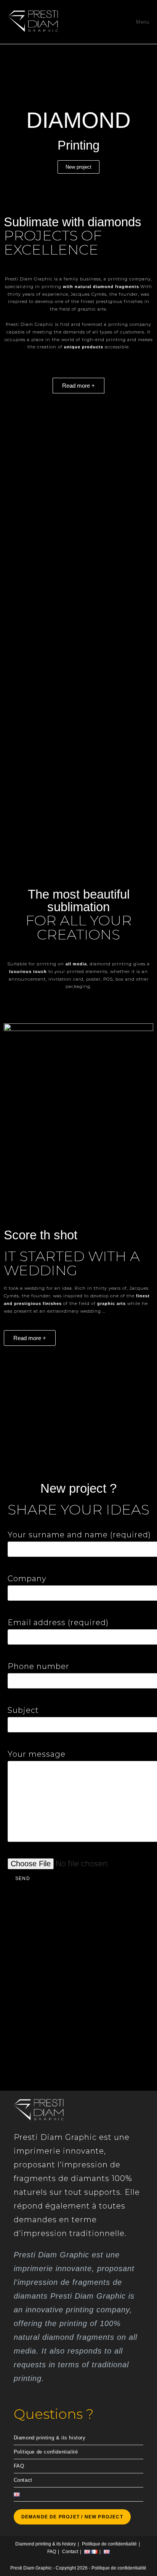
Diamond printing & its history (50, 2438)
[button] (78, 443)
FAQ (19, 2466)
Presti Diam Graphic (31, 2568)
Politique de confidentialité (46, 2452)
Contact (23, 2480)
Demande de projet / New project (72, 2517)
